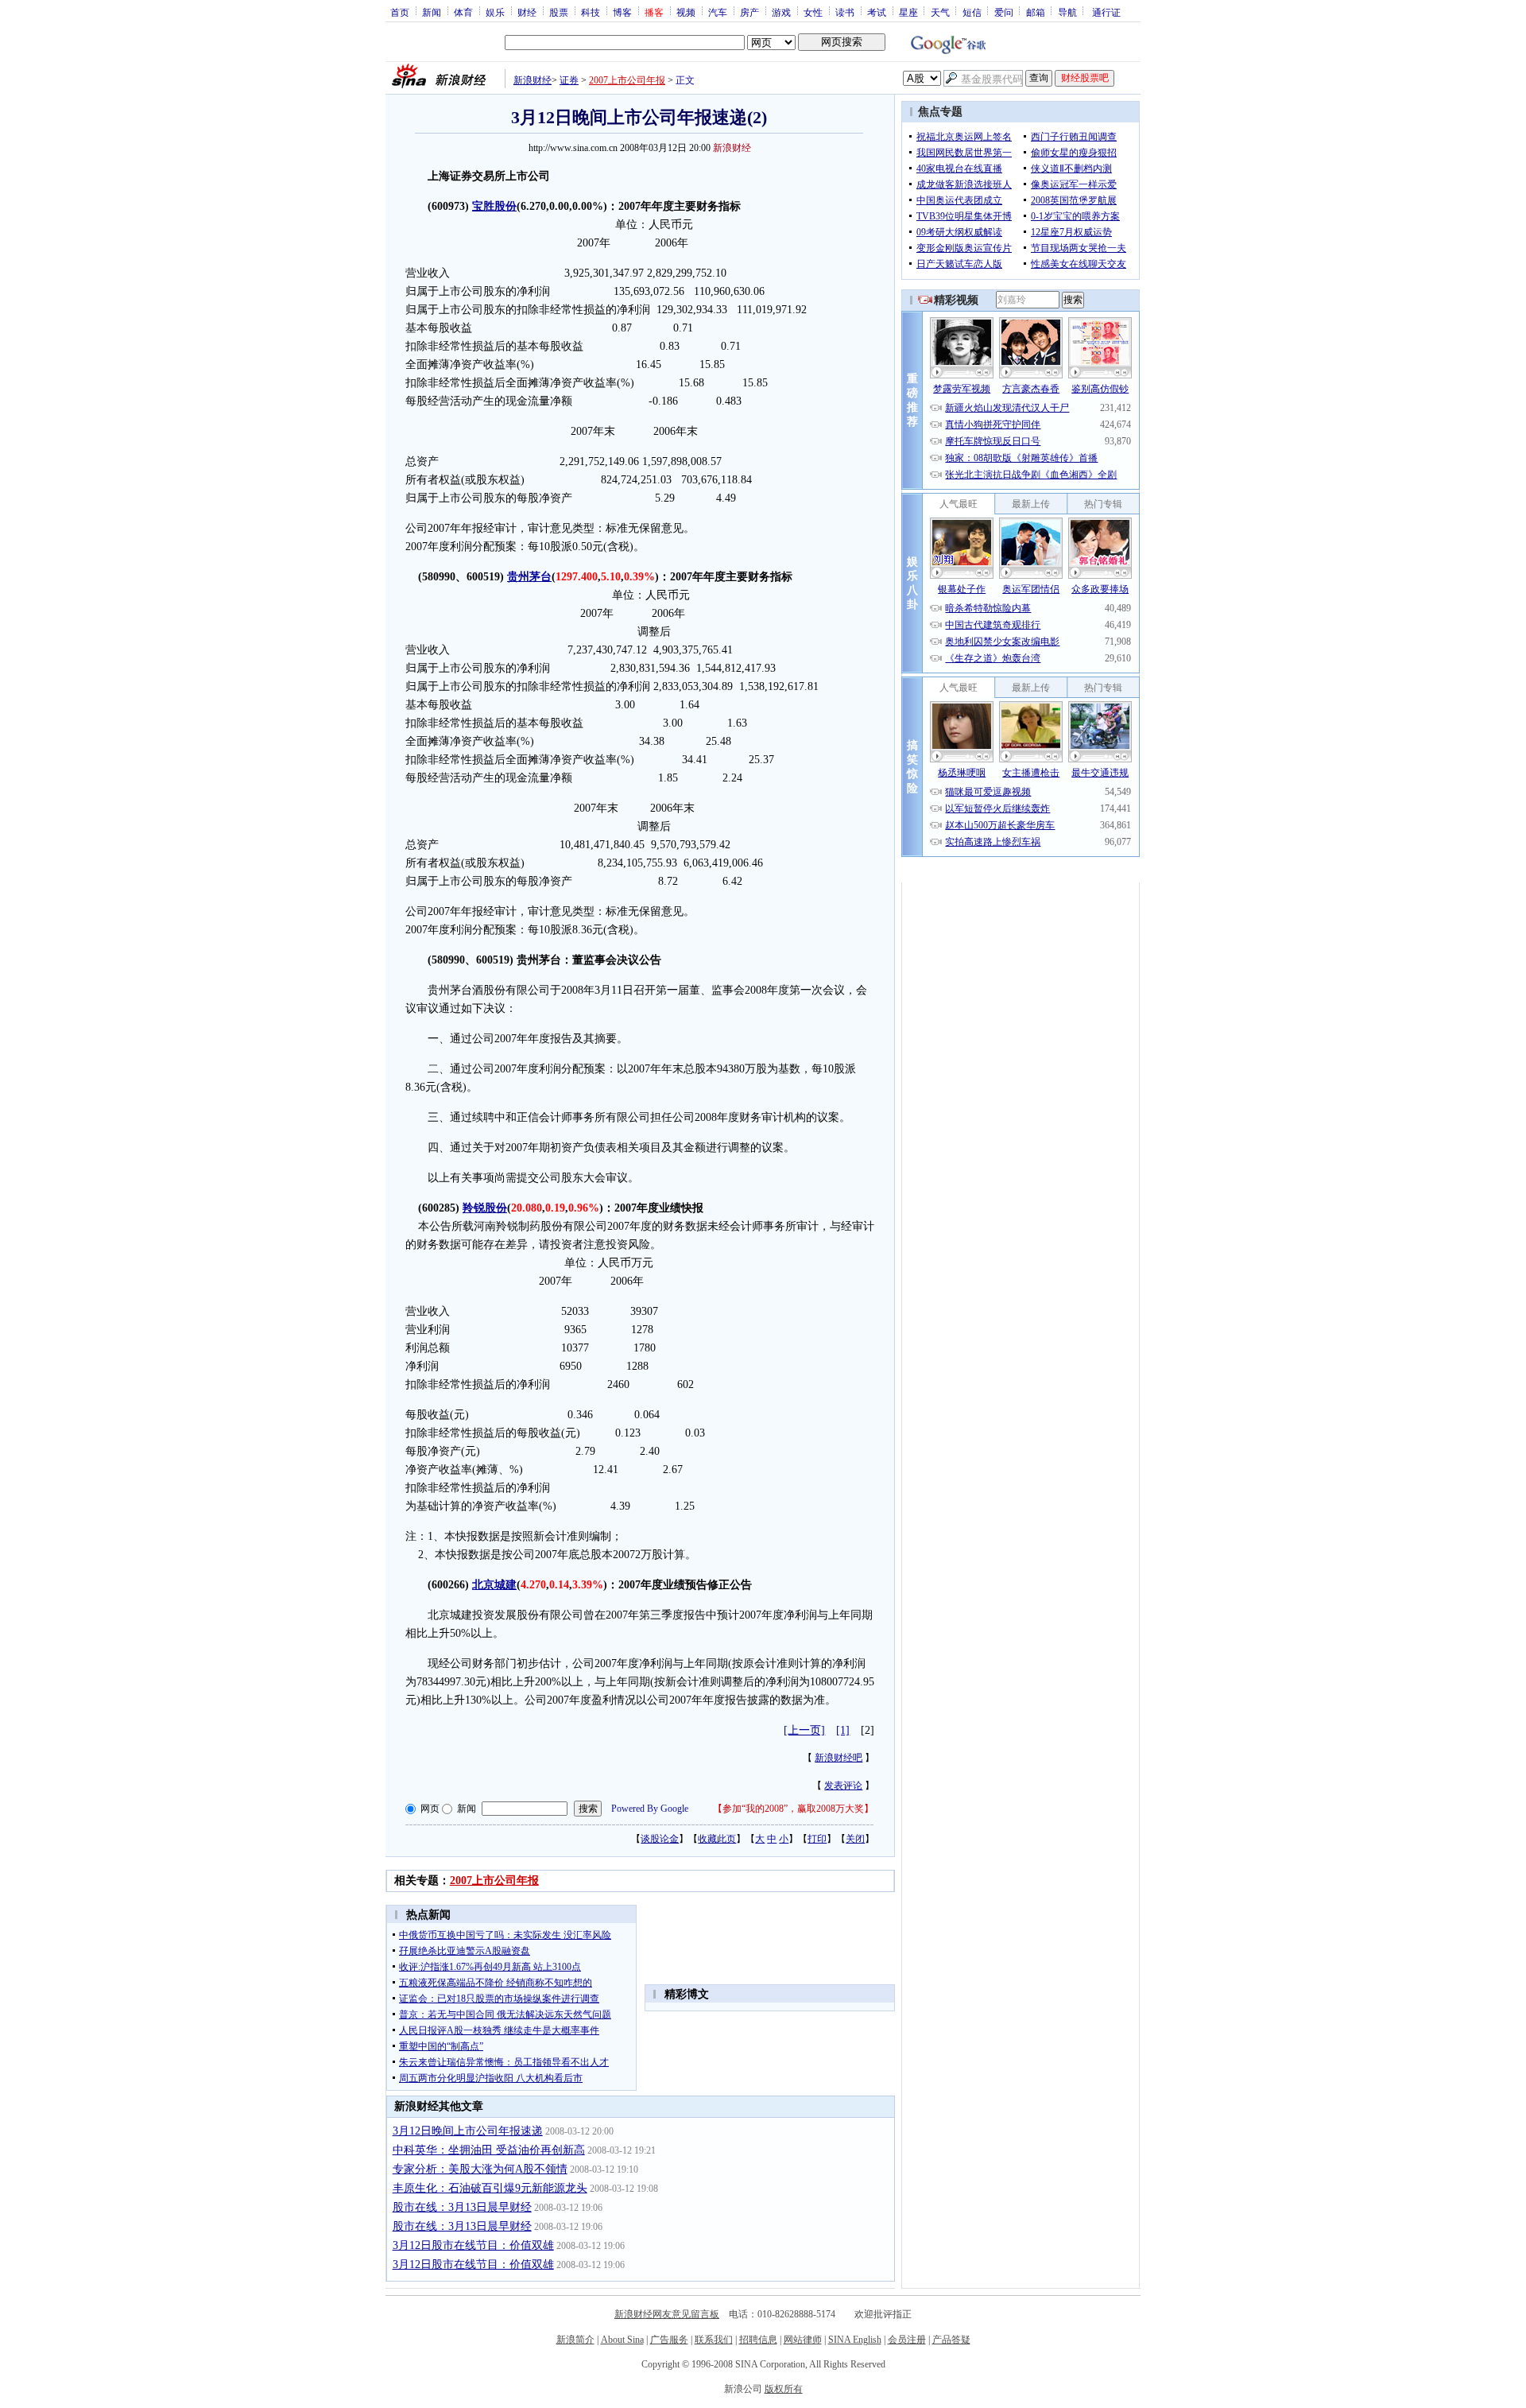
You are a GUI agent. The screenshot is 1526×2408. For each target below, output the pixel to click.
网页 (430, 1809)
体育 (463, 12)
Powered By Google (650, 1809)
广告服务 (669, 2340)
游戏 (781, 12)
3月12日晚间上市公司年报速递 (468, 2131)
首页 (400, 12)
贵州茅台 (529, 577)
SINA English (855, 2340)
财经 (527, 12)
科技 (591, 12)
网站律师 (803, 2340)
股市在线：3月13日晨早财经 (462, 2207)
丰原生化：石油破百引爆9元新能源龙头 (490, 2188)
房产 (749, 12)
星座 (908, 12)
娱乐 (495, 12)
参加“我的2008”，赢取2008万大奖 (793, 1809)
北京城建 (494, 1585)
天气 (940, 12)
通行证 (1106, 12)
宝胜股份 (494, 206)
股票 (559, 12)
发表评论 (843, 1786)
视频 (686, 12)
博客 (622, 12)
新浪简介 (575, 2340)
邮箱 (1036, 12)
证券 (569, 80)
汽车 (718, 12)
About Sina (622, 2340)
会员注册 (907, 2340)
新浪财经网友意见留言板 (667, 2314)
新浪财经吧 (839, 1758)
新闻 (432, 12)
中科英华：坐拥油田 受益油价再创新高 (489, 2150)
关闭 (855, 1839)
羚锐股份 (485, 1208)
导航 (1067, 12)
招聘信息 (758, 2340)
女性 (813, 12)
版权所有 (784, 2389)
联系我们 (714, 2340)
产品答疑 (951, 2340)
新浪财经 (533, 80)
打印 (817, 1839)
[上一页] (804, 1730)
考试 (877, 12)
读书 (845, 12)
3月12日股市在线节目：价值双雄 (473, 2245)
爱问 (1004, 12)
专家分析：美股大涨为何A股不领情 (480, 2169)
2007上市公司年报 (627, 80)
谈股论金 (660, 1839)
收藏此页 (717, 1839)
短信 (972, 12)
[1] (843, 1730)
